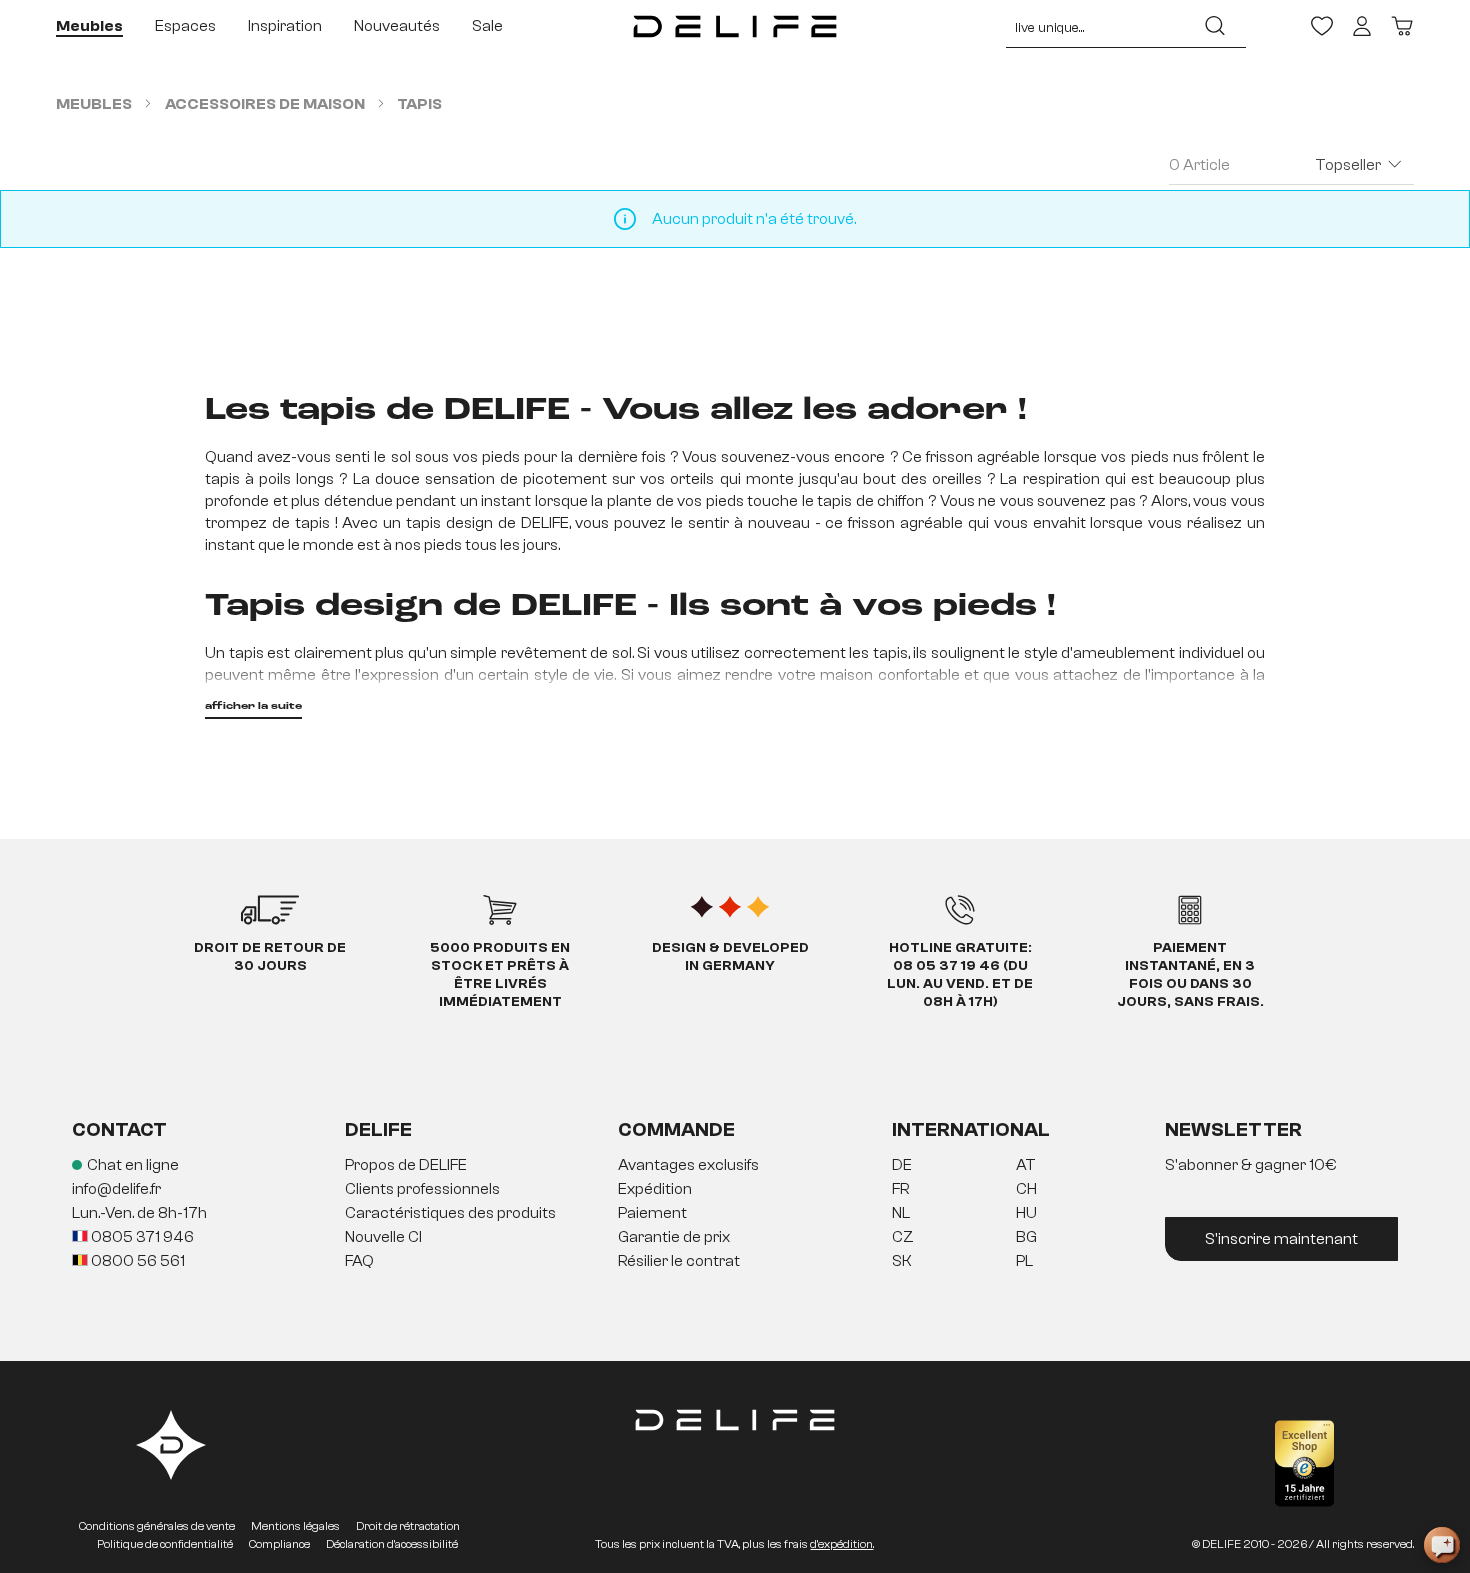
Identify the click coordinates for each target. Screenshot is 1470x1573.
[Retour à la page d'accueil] (735, 26)
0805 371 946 (141, 1237)
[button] (735, 1214)
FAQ (359, 1261)
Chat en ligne (133, 1165)
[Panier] (1402, 26)
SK (902, 1261)
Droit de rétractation (408, 1526)
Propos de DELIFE (406, 1165)
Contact (119, 1129)
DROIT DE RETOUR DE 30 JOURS (270, 957)
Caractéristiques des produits (450, 1213)
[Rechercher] (1215, 26)
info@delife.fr (116, 1189)
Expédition (655, 1189)
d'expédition (841, 1544)
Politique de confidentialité (165, 1544)
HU (1026, 1213)
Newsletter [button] (1233, 1129)
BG (1026, 1237)
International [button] (971, 1129)
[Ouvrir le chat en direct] (1442, 1545)
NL (901, 1213)
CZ (903, 1237)
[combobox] (1095, 26)
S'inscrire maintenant (1281, 1239)
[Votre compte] (1362, 26)
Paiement (652, 1213)
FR (900, 1189)
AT (1026, 1165)
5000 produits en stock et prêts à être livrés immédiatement (500, 975)
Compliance (279, 1544)
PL (1024, 1261)
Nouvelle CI (383, 1237)
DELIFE (378, 1129)
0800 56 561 (136, 1261)
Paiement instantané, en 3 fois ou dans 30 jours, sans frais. (1190, 975)
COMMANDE (676, 1129)
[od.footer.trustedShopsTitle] (1304, 1463)
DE (902, 1165)
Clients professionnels (422, 1189)
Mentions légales (295, 1526)
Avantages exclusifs (688, 1165)
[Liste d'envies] (1322, 26)
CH (1026, 1189)
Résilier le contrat (679, 1261)
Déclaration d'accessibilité (392, 1544)
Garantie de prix (674, 1237)
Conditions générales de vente (157, 1526)
